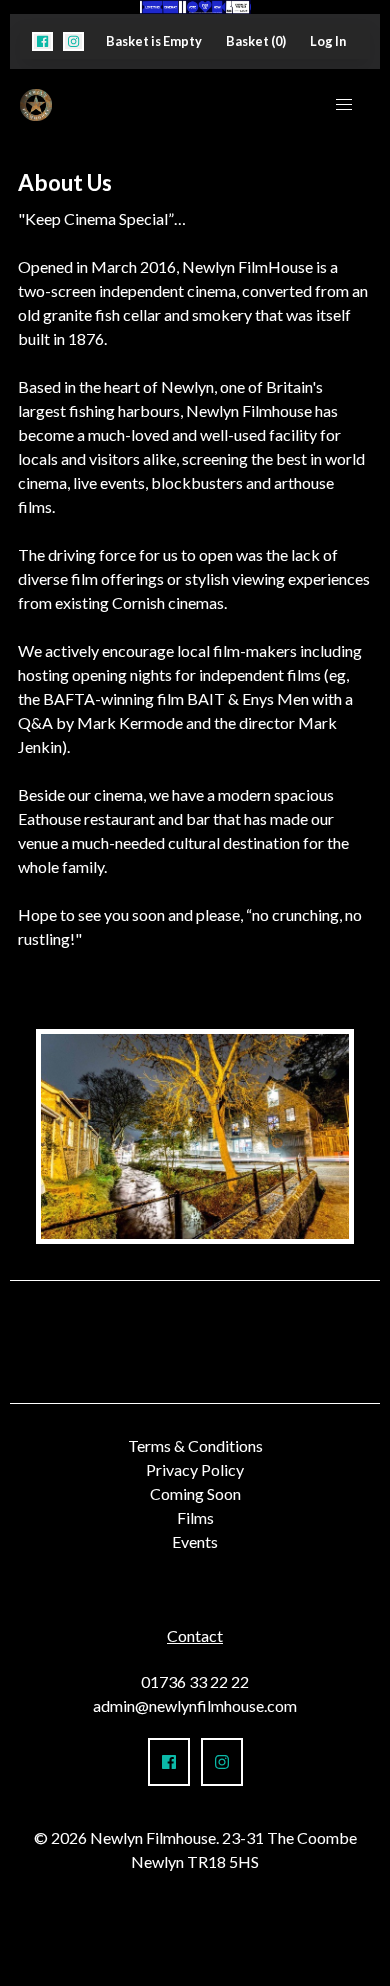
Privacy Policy (195, 1469)
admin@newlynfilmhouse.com (195, 1705)
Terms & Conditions (195, 1445)
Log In (328, 41)
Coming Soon (195, 1493)
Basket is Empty (154, 41)
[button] (42, 41)
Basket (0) (256, 41)
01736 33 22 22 (195, 1681)
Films (195, 1517)
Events (195, 1541)
